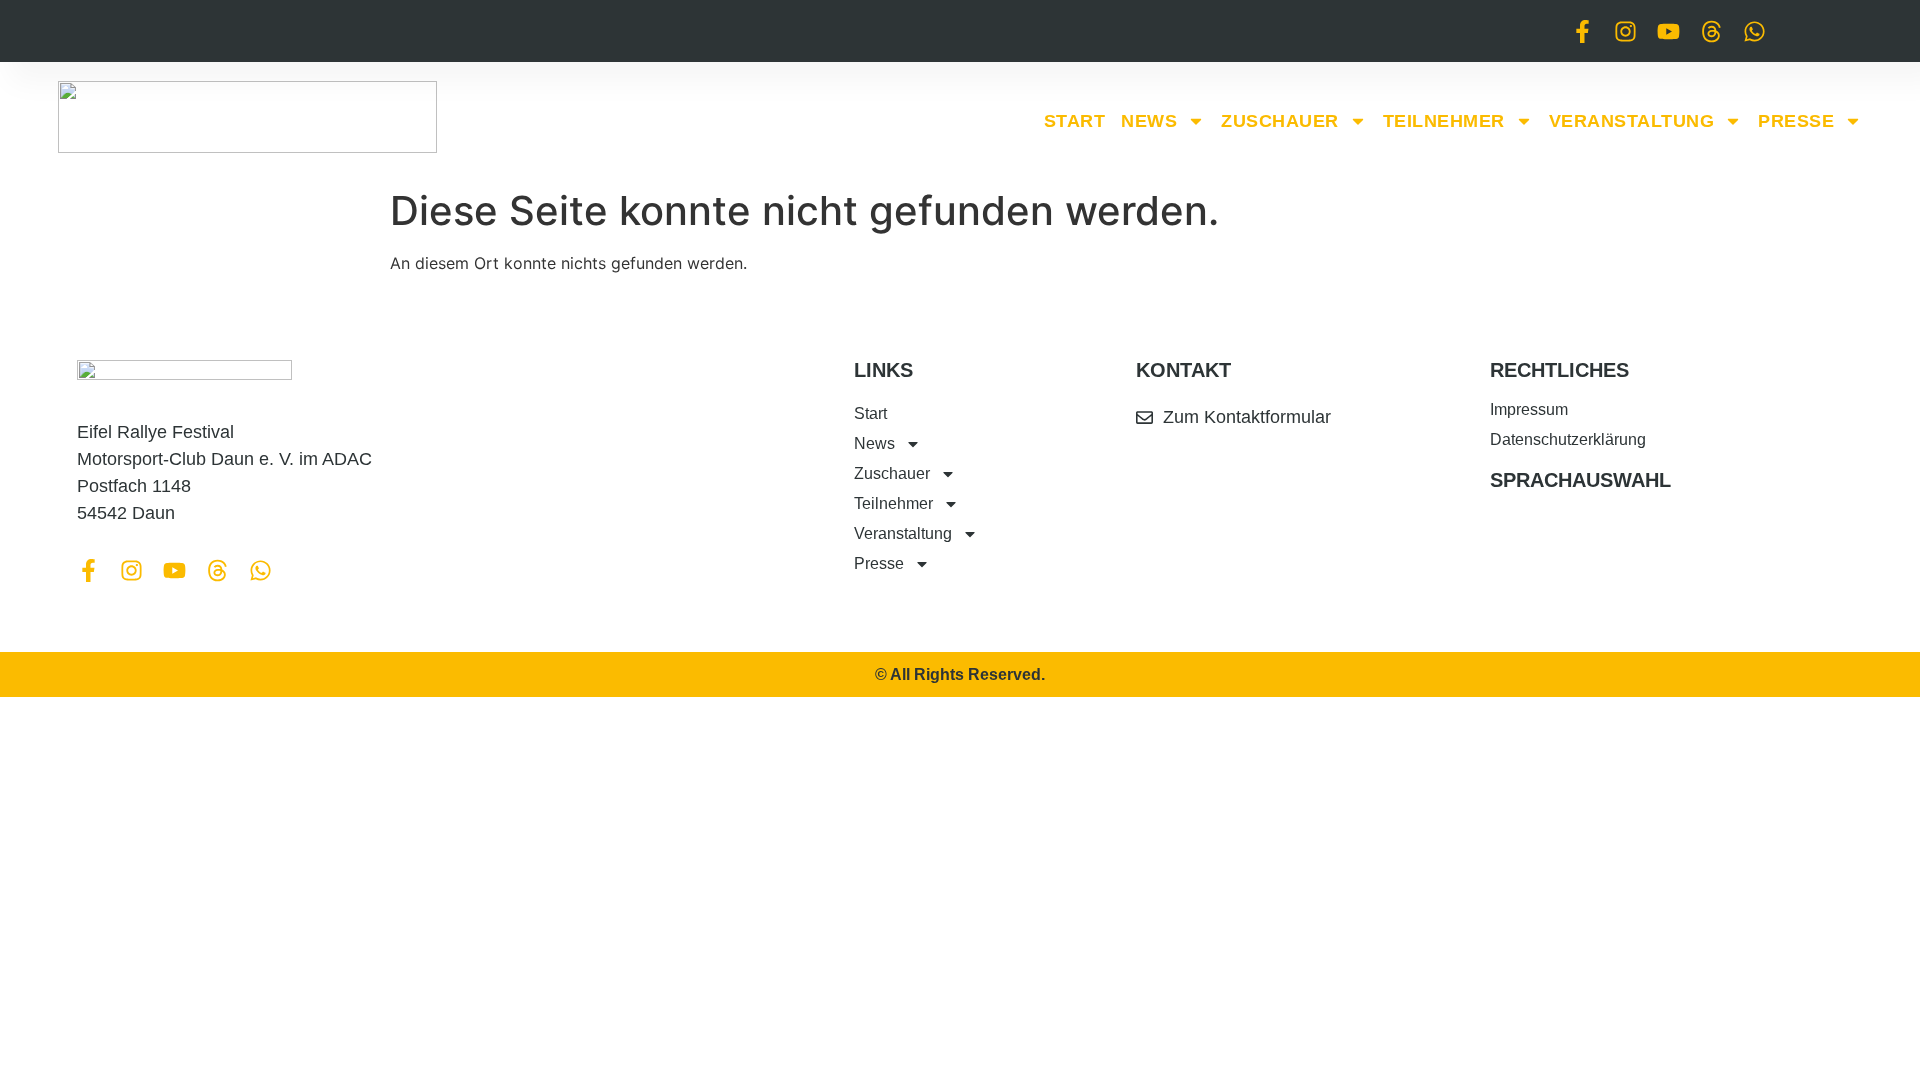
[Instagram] (1625, 31)
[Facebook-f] (1582, 31)
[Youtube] (1668, 31)
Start (1075, 121)
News (1149, 121)
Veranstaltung (1632, 121)
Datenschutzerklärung (1568, 439)
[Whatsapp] (1754, 31)
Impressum (1529, 409)
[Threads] (1711, 31)
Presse (1796, 121)
